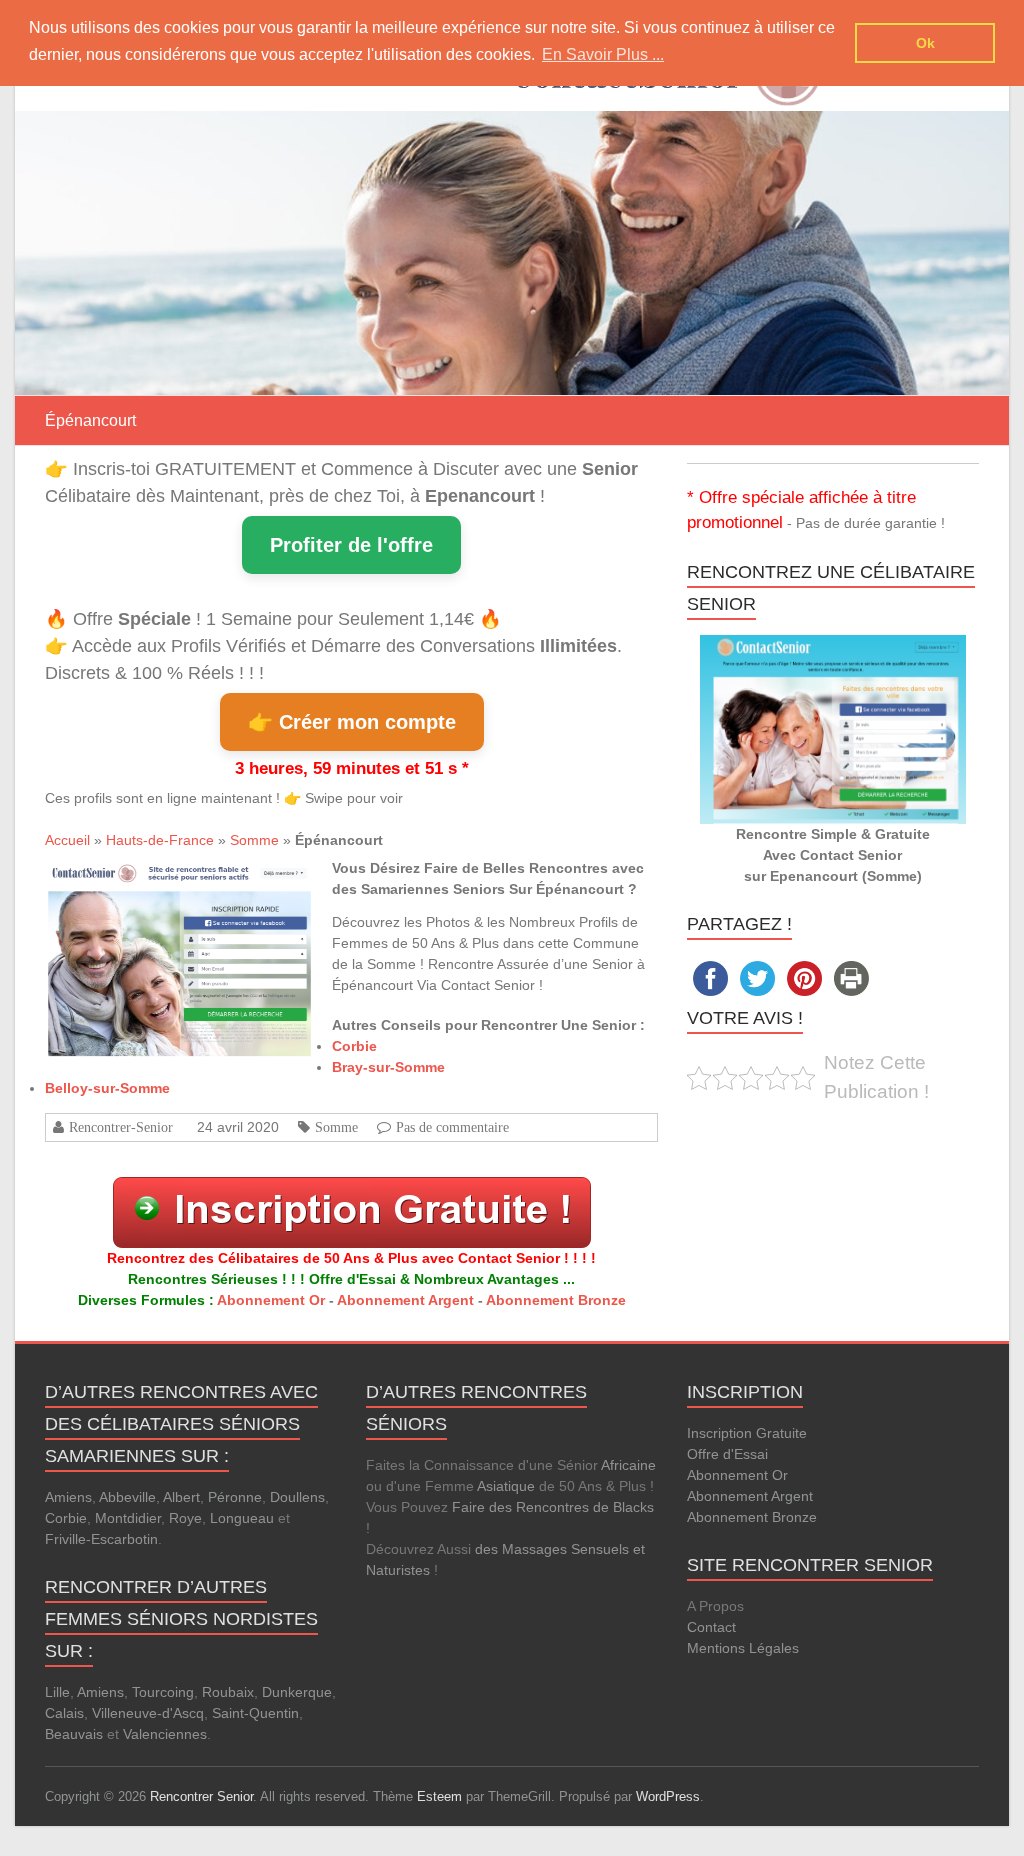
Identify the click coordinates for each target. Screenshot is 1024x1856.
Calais (64, 1713)
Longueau (242, 1518)
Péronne (235, 1497)
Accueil (67, 840)
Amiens (68, 1497)
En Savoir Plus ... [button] (603, 54)
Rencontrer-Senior (121, 1127)
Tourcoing (163, 1692)
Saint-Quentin (255, 1713)
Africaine (628, 1465)
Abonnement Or (271, 1300)
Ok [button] (925, 43)
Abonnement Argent (405, 1300)
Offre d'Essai (727, 1454)
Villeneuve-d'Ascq (148, 1713)
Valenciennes (165, 1734)
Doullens (297, 1497)
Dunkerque (297, 1692)
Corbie (354, 1046)
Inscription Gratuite (747, 1433)
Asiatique (506, 1486)
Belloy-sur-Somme (107, 1088)
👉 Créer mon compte (352, 722)
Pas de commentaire (452, 1127)
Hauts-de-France (160, 840)
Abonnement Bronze (556, 1300)
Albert (181, 1497)
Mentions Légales (743, 1648)
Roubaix (228, 1692)
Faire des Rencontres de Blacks (553, 1507)
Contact (711, 1627)
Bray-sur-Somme (388, 1067)
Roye (185, 1518)
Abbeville (127, 1497)
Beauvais (74, 1734)
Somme (254, 840)
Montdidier (128, 1518)
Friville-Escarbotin (101, 1539)
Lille (57, 1692)
